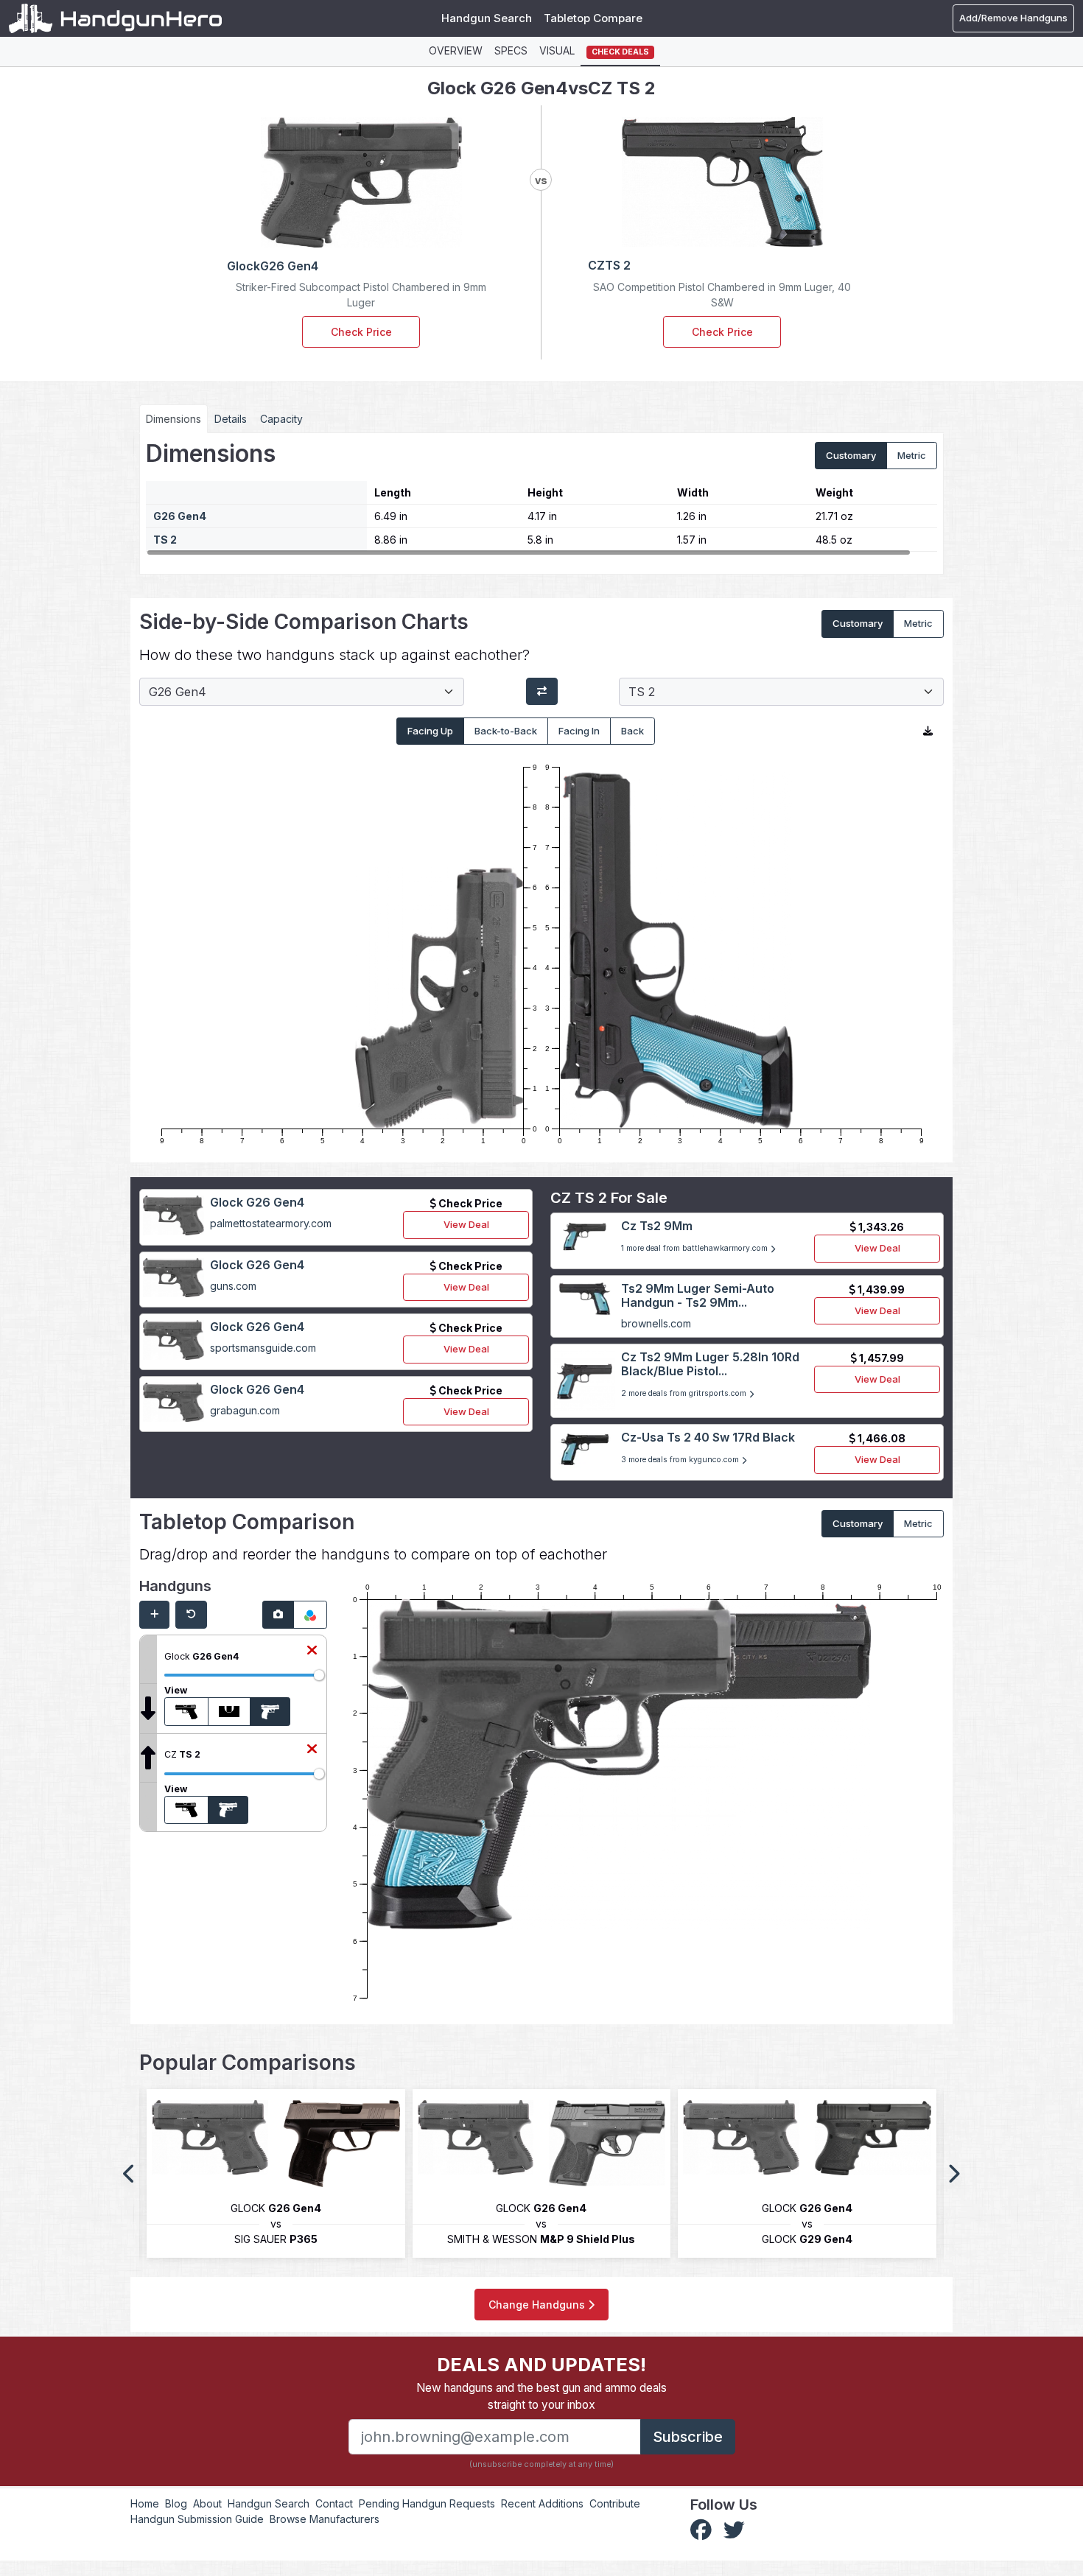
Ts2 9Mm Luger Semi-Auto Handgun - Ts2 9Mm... (698, 1295)
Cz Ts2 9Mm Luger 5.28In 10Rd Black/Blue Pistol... (710, 1364)
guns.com (233, 1286)
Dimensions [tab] (174, 419)
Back (632, 731)
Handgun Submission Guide (197, 2519)
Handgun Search (487, 18)
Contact (334, 2503)
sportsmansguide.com (263, 1348)
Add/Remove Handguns (1013, 18)
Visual (557, 50)
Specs (511, 50)
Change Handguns (538, 2305)
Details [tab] (231, 419)
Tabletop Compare (593, 18)
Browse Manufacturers (325, 2519)
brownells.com (656, 1323)
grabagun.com (245, 1410)
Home (145, 2503)
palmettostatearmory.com (271, 1223)
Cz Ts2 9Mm (657, 1226)
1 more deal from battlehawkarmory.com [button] (695, 1248)
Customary (851, 455)
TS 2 (165, 540)
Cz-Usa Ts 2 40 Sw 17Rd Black (708, 1437)
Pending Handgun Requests (427, 2503)
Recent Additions (542, 2503)
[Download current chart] (928, 731)
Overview (456, 50)
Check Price (361, 332)
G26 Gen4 (180, 516)
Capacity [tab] (281, 419)
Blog (176, 2503)
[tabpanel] (541, 498)
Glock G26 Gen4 (257, 1202)
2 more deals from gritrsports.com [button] (685, 1393)
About (207, 2503)
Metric (912, 455)
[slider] (319, 1675)
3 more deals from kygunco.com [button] (681, 1460)
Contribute (615, 2503)
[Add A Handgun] (154, 1615)
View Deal (466, 1224)
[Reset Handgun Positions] (191, 1615)
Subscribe (688, 2437)
